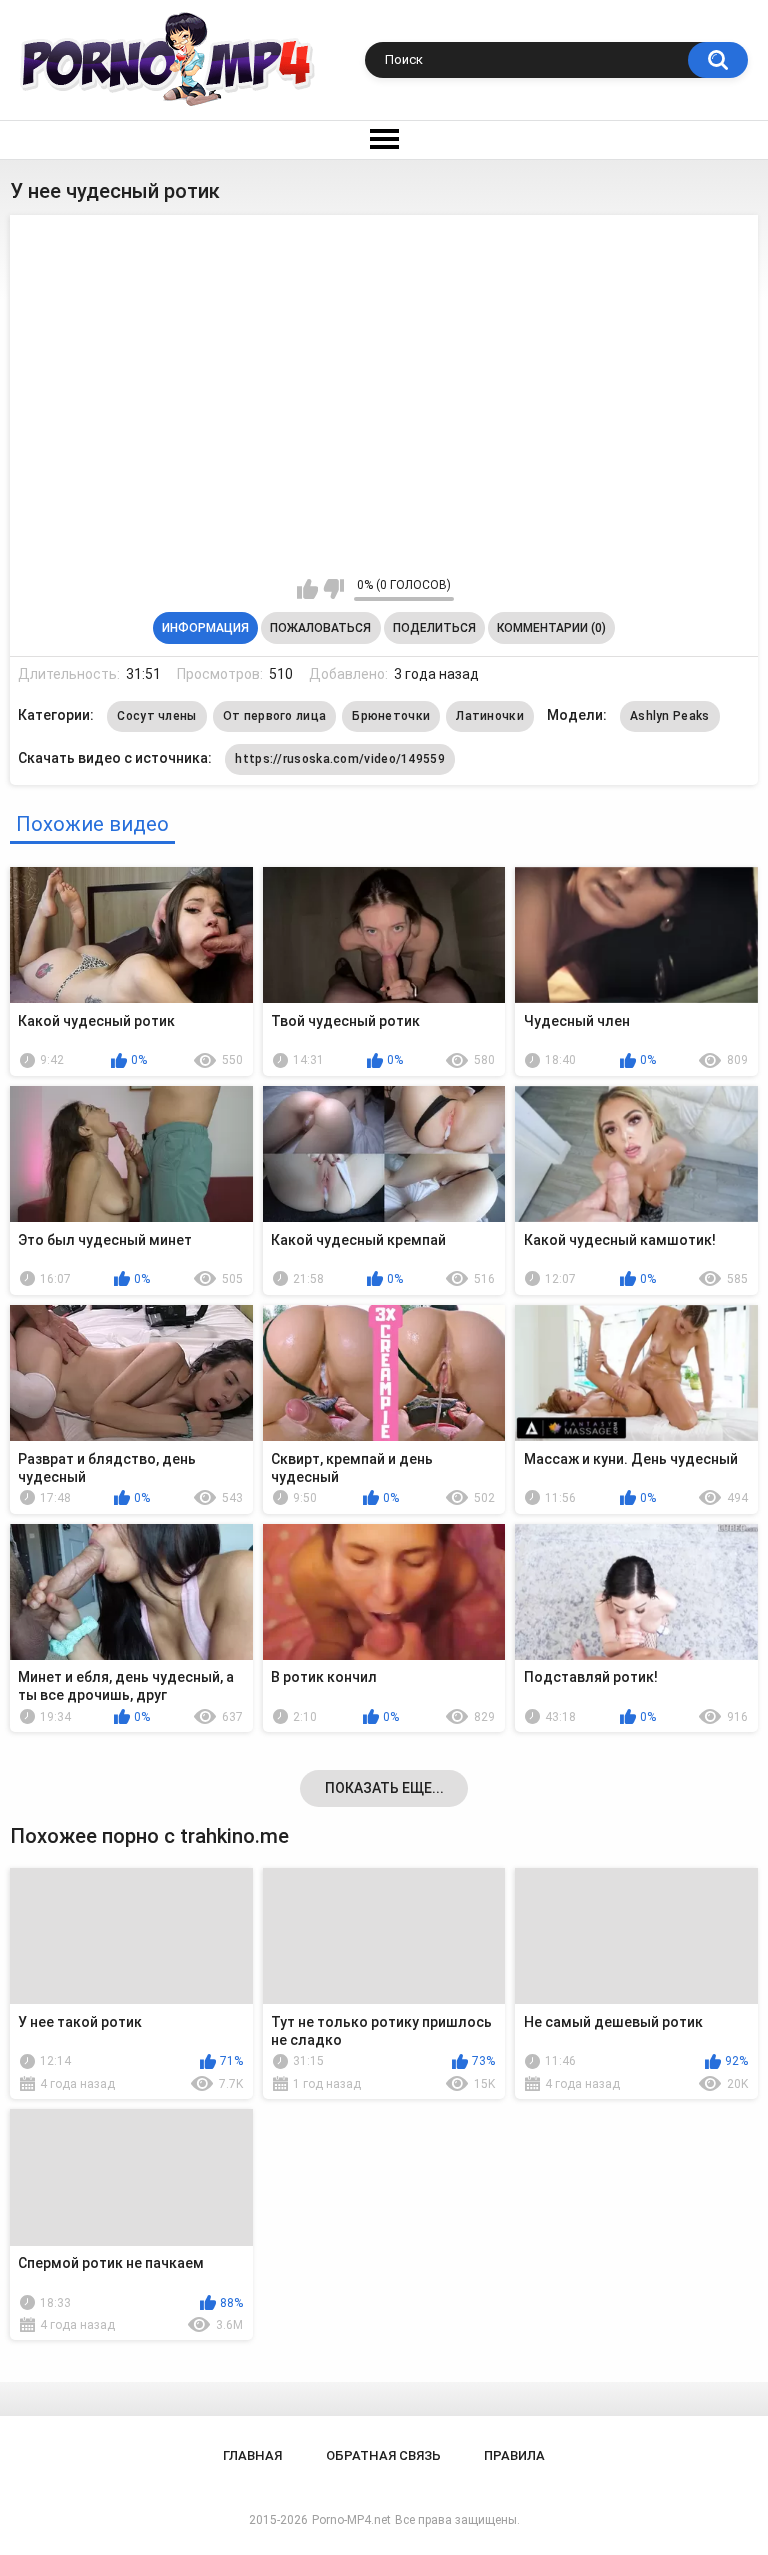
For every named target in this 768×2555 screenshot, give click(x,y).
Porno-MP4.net (351, 2520)
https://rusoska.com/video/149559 (340, 759)
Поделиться (434, 628)
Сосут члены (156, 716)
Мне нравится (307, 589)
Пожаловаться (320, 628)
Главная (252, 2455)
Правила (514, 2455)
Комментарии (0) (551, 628)
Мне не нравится (333, 589)
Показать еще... (384, 1788)
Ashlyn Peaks (670, 716)
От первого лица (275, 716)
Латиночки (490, 716)
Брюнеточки (391, 716)
